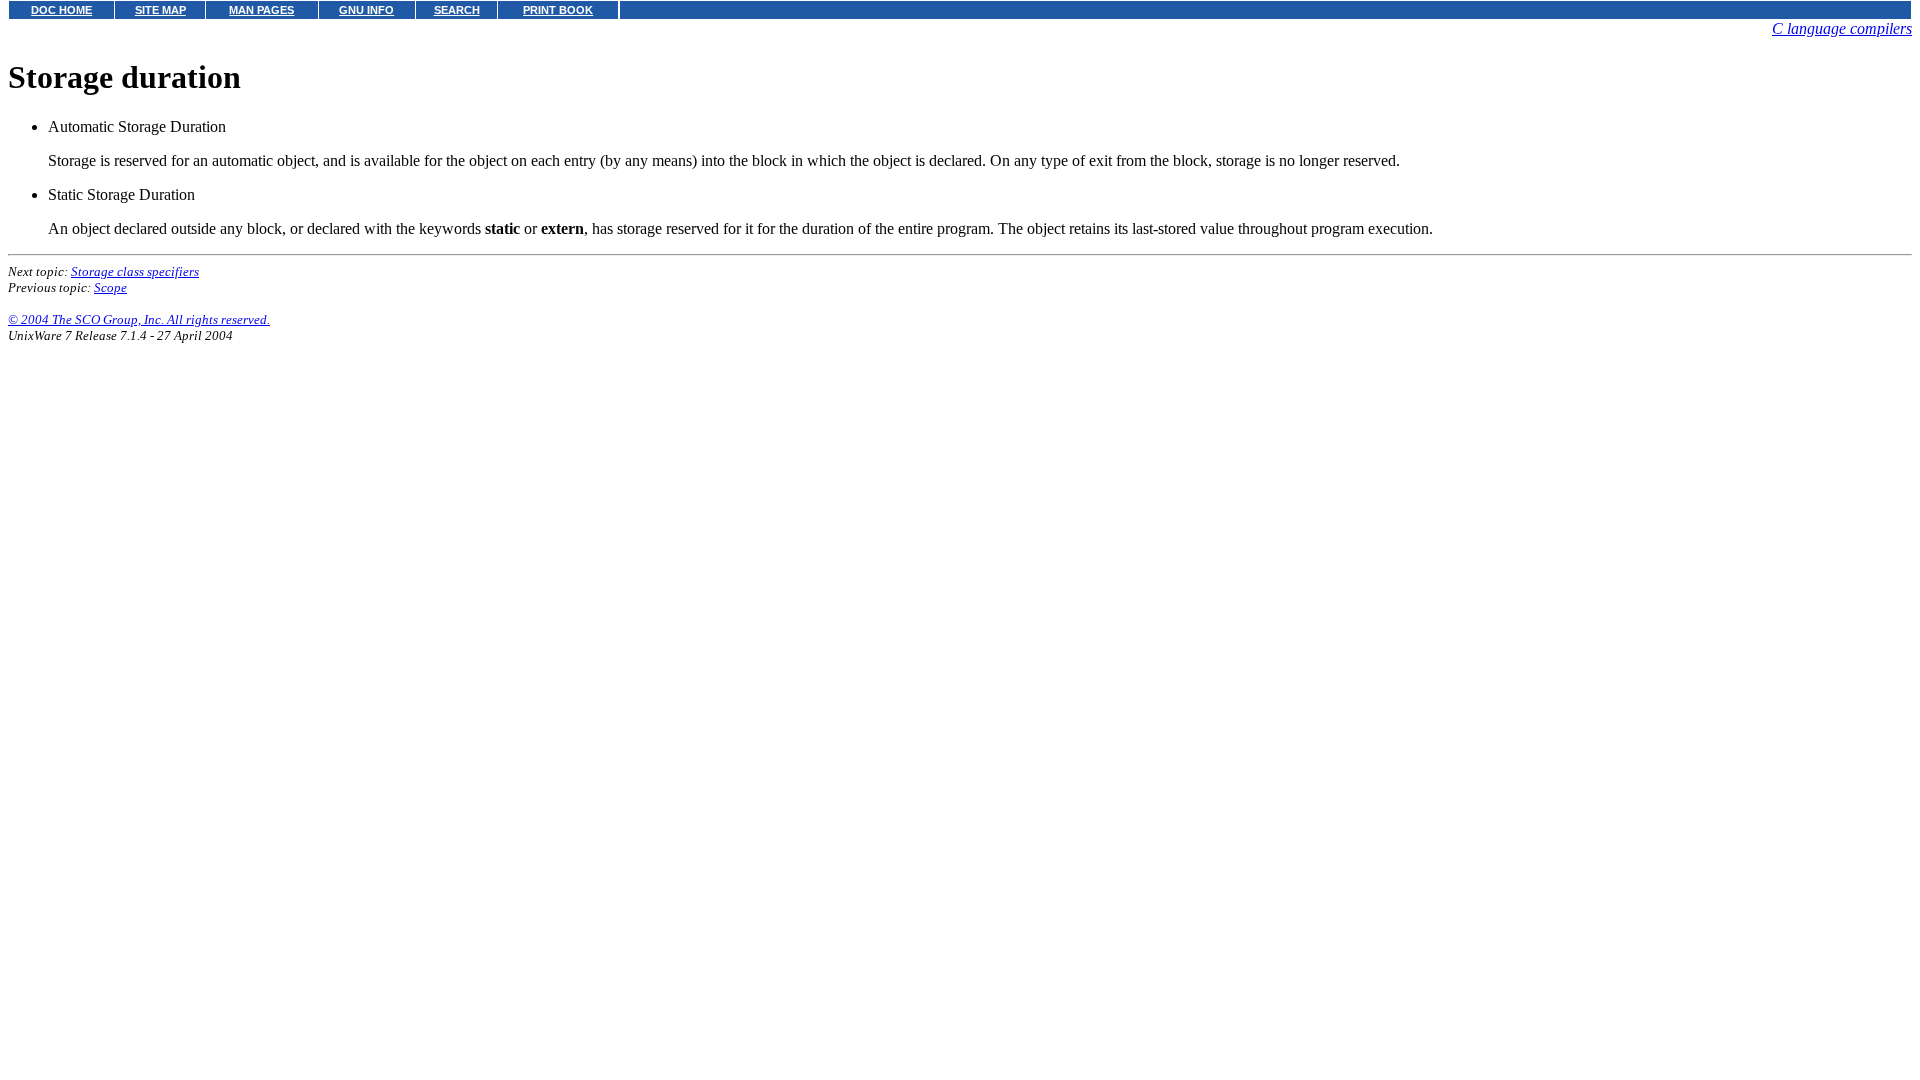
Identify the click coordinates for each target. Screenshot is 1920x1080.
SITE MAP (160, 10)
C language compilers (1842, 28)
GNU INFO (366, 10)
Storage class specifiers (135, 271)
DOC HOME (61, 10)
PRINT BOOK (558, 10)
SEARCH (457, 10)
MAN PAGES (261, 10)
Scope (110, 287)
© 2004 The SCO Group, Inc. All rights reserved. (139, 319)
